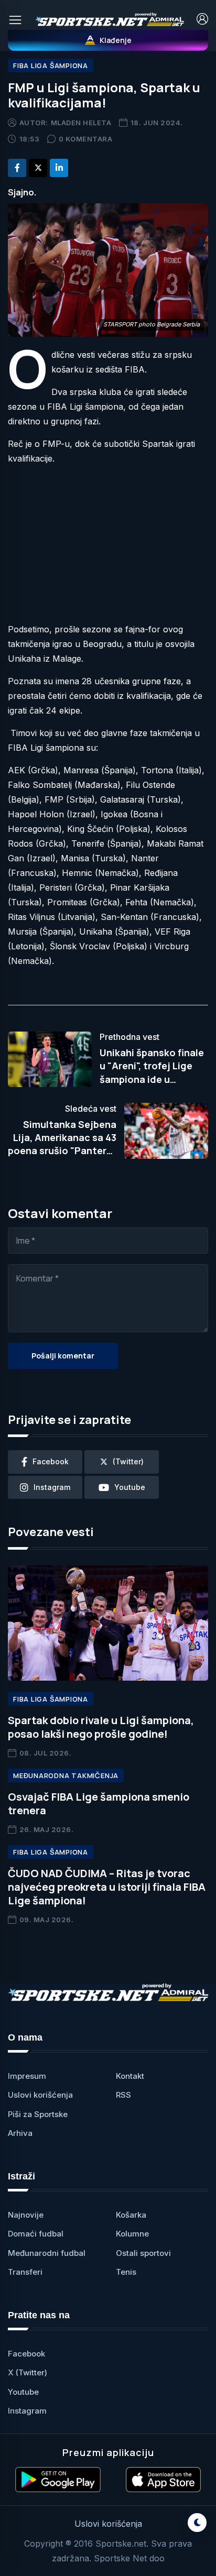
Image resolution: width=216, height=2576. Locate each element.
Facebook (26, 2354)
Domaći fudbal (36, 2234)
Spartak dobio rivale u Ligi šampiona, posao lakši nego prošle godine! (101, 1727)
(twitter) (128, 1461)
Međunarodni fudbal (47, 2253)
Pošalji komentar (63, 1356)
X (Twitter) (28, 2372)
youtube (130, 1487)
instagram (52, 1487)
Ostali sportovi (143, 2253)
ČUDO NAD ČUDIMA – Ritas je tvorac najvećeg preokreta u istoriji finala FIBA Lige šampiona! (107, 1887)
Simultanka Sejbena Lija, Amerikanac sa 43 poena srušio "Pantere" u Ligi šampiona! (62, 1144)
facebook (51, 1461)
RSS (123, 2095)
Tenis (126, 2272)
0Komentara (86, 139)
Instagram (27, 2411)
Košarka (131, 2215)
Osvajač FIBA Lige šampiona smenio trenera (99, 1804)
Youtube (23, 2392)
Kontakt (130, 2076)
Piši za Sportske (38, 2114)
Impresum (27, 2076)
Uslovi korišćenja (40, 2095)
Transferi (25, 2272)
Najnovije (26, 2215)
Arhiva (20, 2133)
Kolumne (132, 2234)
